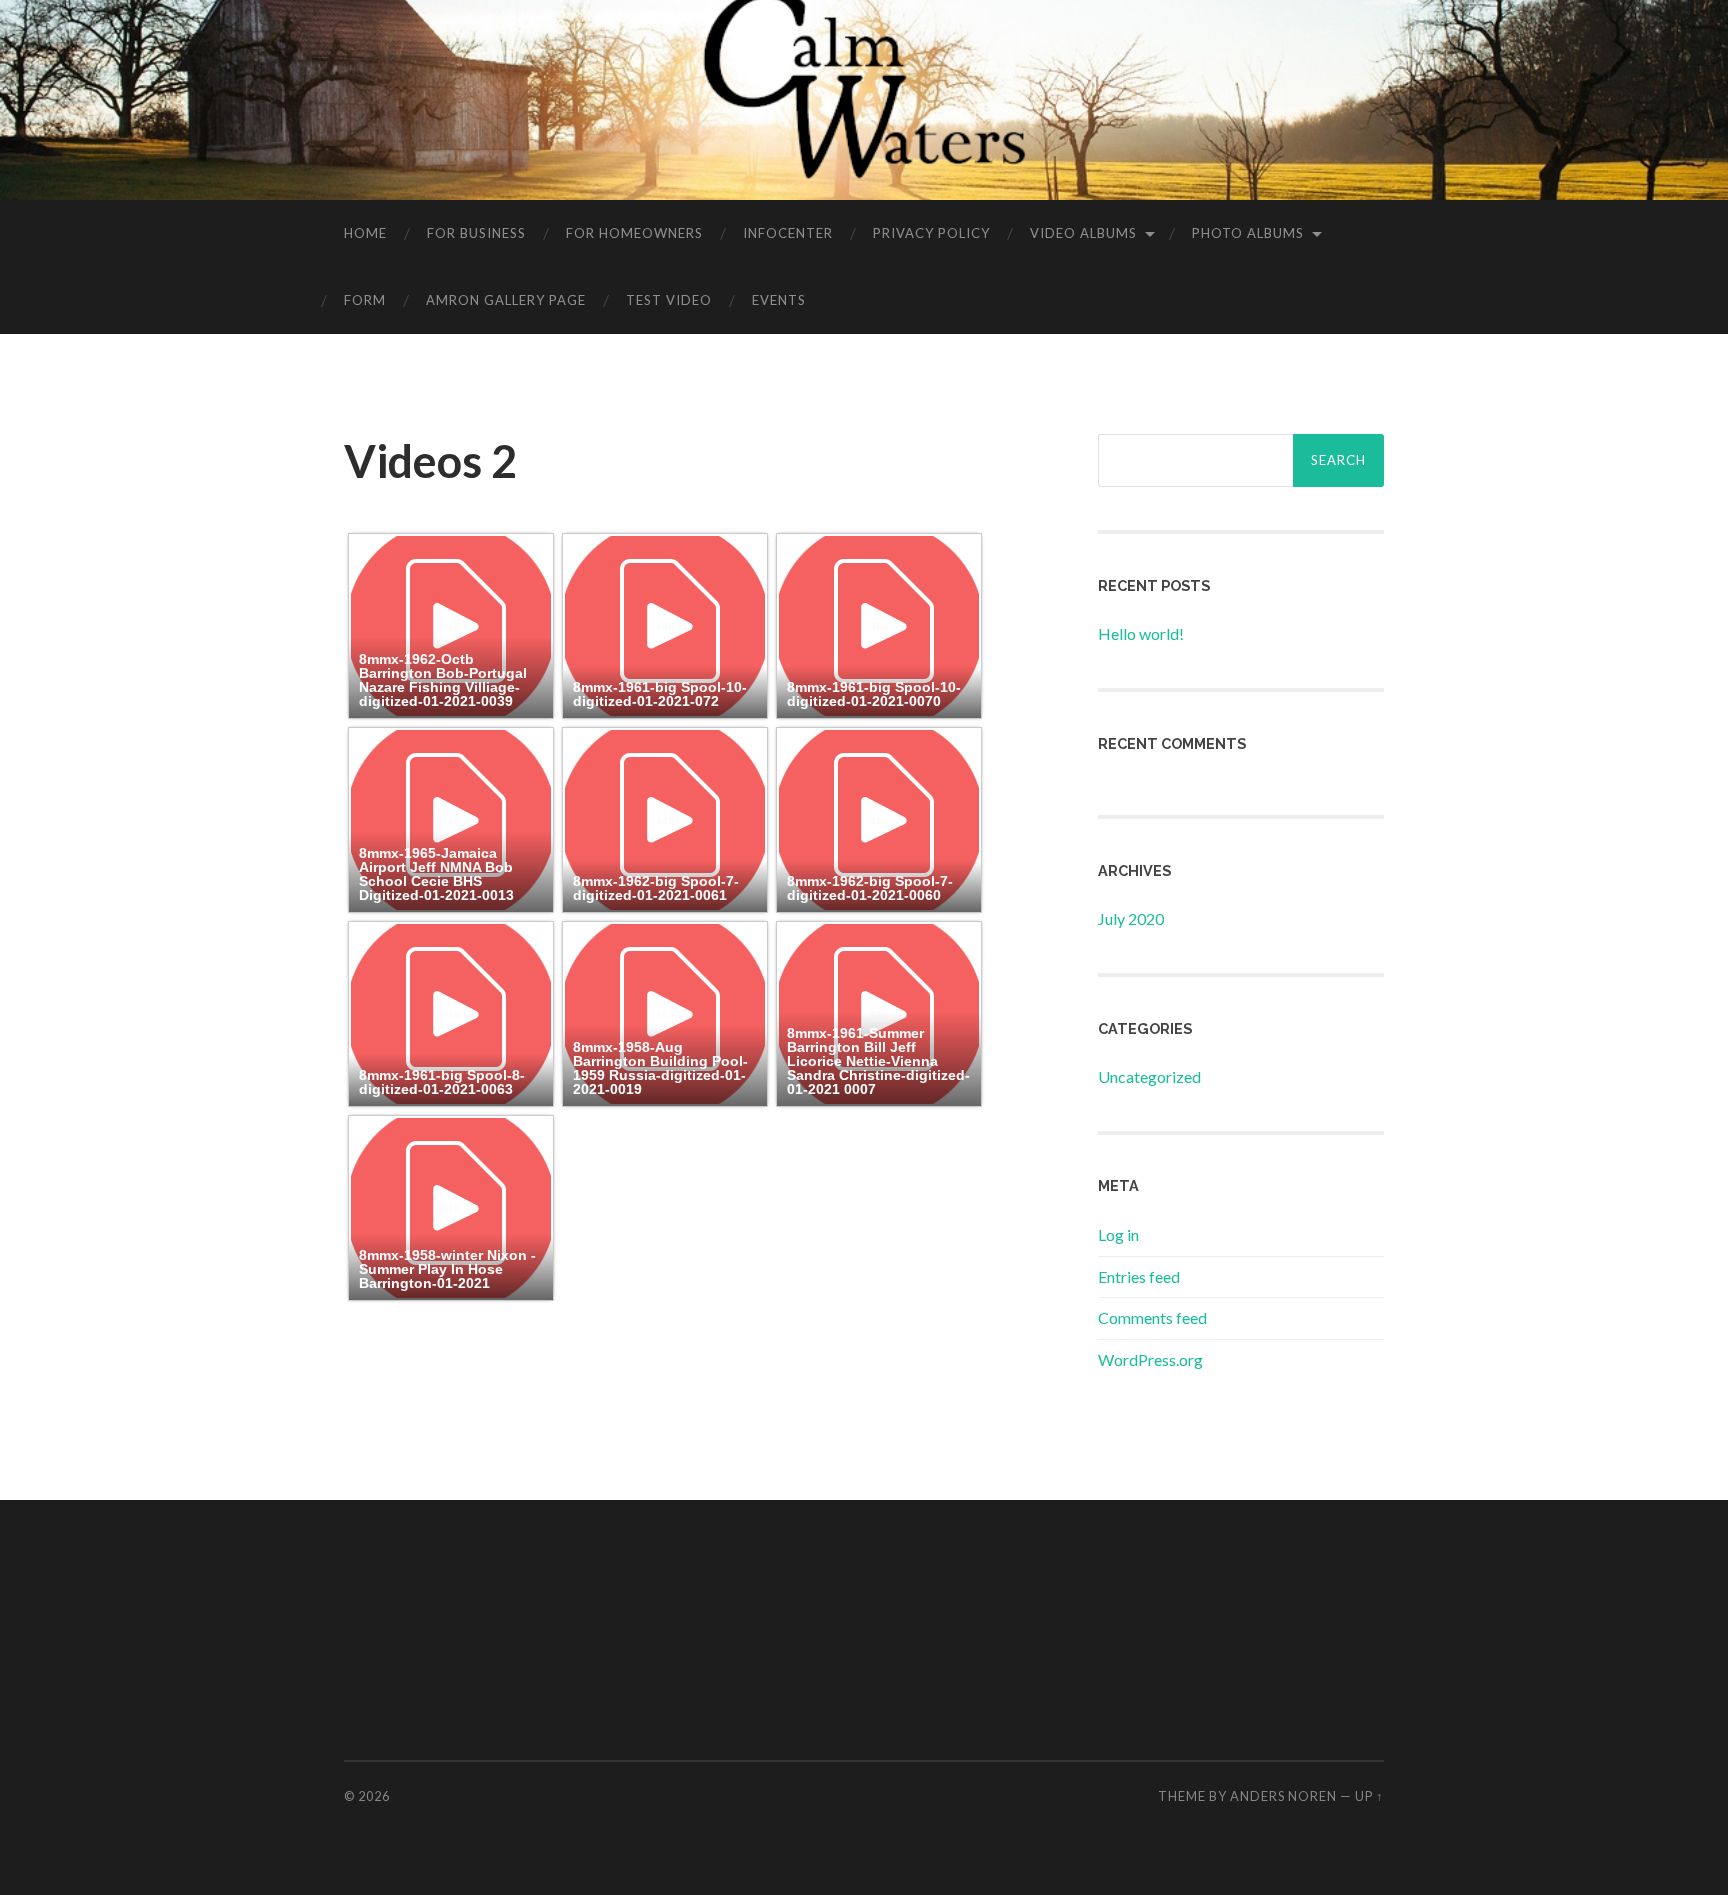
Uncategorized (1149, 1076)
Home (365, 233)
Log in (1118, 1234)
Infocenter (788, 233)
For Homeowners (634, 233)
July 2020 (1131, 918)
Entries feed (1139, 1276)
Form (365, 300)
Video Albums (1083, 233)
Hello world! (1141, 633)
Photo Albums (1248, 233)
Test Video (669, 300)
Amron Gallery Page (506, 300)
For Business (476, 233)
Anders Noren (1283, 1796)
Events (779, 300)
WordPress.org (1150, 1359)
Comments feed (1152, 1317)
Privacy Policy (931, 233)
